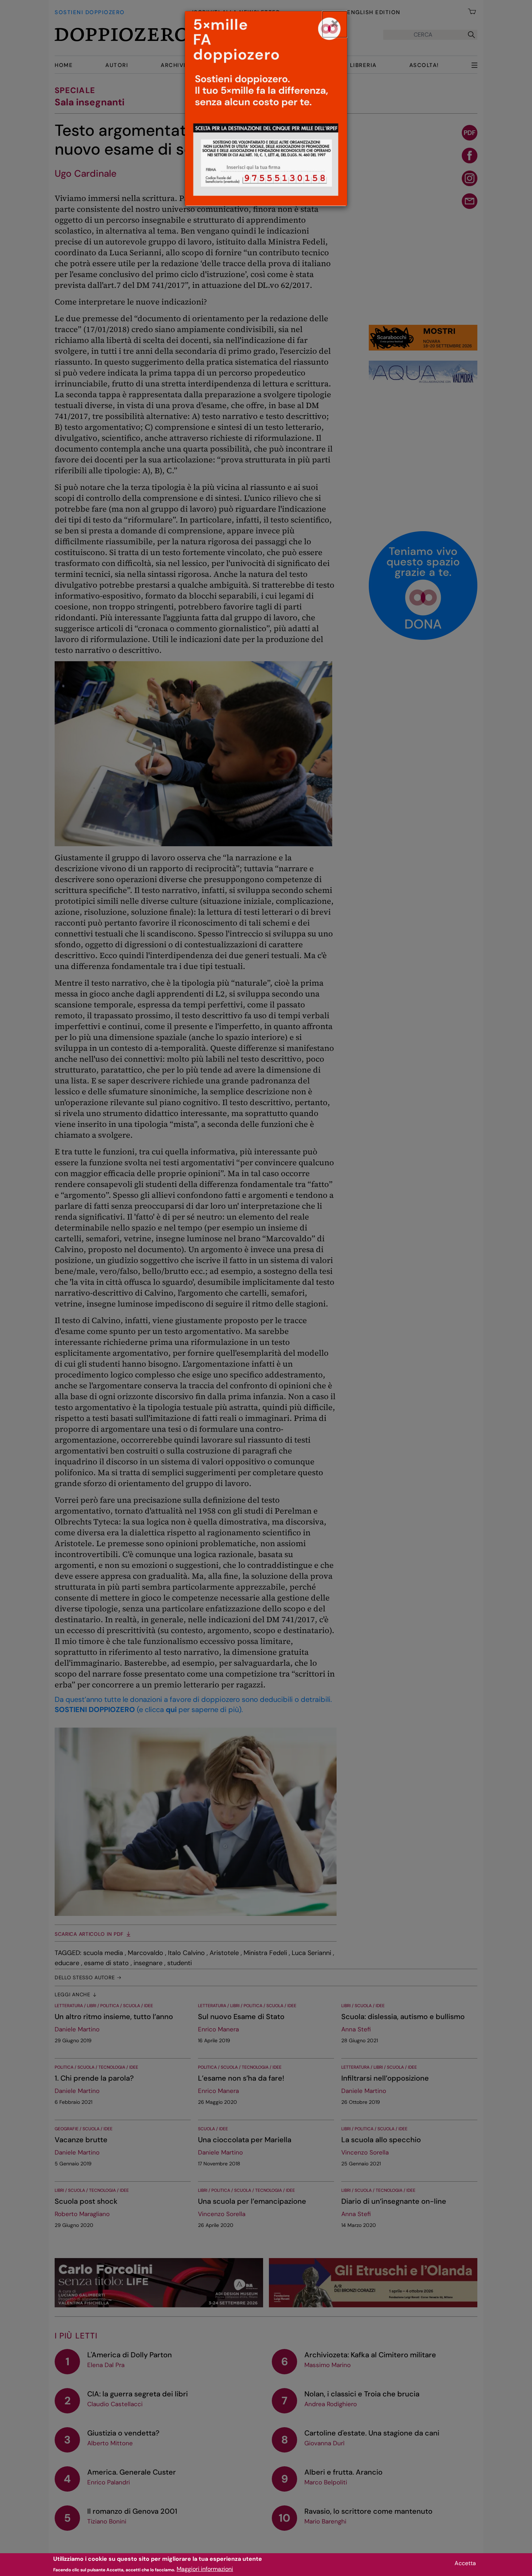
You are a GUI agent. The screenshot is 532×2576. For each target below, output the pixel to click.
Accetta (465, 2563)
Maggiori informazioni (205, 2569)
